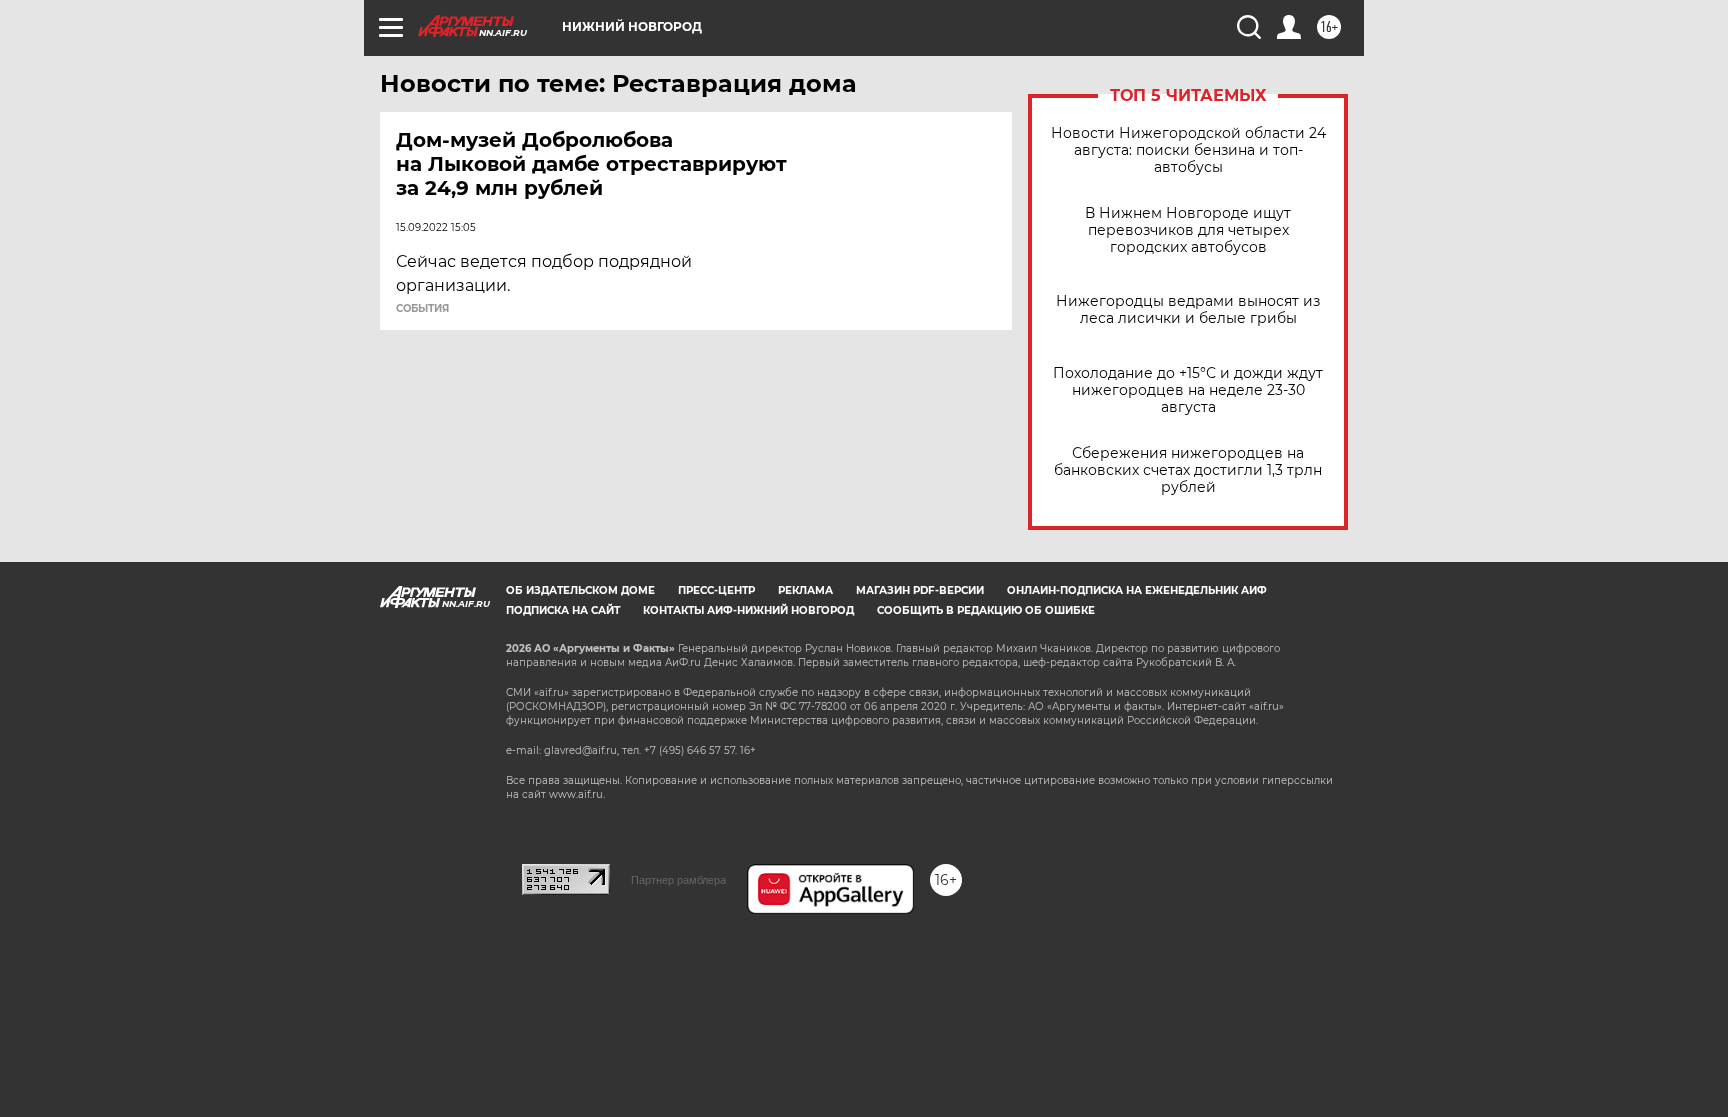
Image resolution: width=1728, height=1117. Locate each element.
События (422, 309)
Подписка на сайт (563, 610)
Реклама (805, 590)
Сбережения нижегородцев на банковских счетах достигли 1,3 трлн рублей (1188, 470)
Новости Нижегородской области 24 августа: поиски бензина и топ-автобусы (1188, 150)
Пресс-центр (716, 590)
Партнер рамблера (678, 880)
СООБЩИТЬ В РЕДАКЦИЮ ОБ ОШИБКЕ (986, 610)
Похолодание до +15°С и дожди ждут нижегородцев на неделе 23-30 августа (1188, 390)
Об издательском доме (580, 590)
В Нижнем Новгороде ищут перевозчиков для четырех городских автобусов (1188, 230)
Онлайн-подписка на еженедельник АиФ (1137, 590)
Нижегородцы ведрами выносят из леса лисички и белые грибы (1188, 310)
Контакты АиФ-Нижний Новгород (748, 610)
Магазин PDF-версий (920, 590)
